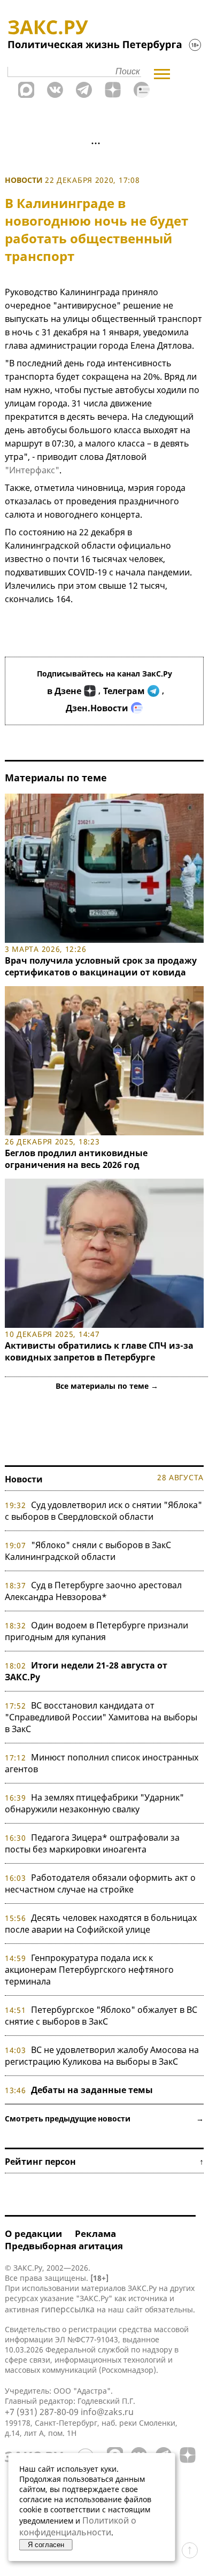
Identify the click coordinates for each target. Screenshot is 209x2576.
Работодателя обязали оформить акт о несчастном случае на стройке (100, 1883)
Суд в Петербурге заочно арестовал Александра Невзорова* (93, 1591)
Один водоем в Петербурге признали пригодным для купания (96, 1631)
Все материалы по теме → (107, 1386)
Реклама (95, 2233)
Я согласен (46, 2545)
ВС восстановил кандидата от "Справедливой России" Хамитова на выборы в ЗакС (101, 1717)
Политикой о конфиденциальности (78, 2526)
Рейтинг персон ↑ (104, 2162)
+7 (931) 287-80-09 (42, 2412)
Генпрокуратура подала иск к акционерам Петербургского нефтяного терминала (89, 1970)
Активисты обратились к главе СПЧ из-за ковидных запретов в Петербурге (99, 1351)
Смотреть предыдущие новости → (104, 2119)
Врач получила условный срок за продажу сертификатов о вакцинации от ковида (101, 966)
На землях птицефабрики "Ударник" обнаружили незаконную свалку (94, 1803)
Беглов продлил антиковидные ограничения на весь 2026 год (76, 1159)
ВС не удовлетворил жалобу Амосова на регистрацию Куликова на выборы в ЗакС (102, 2056)
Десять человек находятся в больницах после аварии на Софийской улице (101, 1924)
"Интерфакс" (32, 470)
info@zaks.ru (107, 2412)
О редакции (33, 2233)
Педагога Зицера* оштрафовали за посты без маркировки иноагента (92, 1843)
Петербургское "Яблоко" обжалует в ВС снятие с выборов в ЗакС (101, 2016)
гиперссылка (68, 2309)
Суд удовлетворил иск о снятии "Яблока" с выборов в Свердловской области (103, 1511)
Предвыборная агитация (64, 2246)
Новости (24, 180)
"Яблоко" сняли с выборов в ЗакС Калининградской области (88, 1551)
